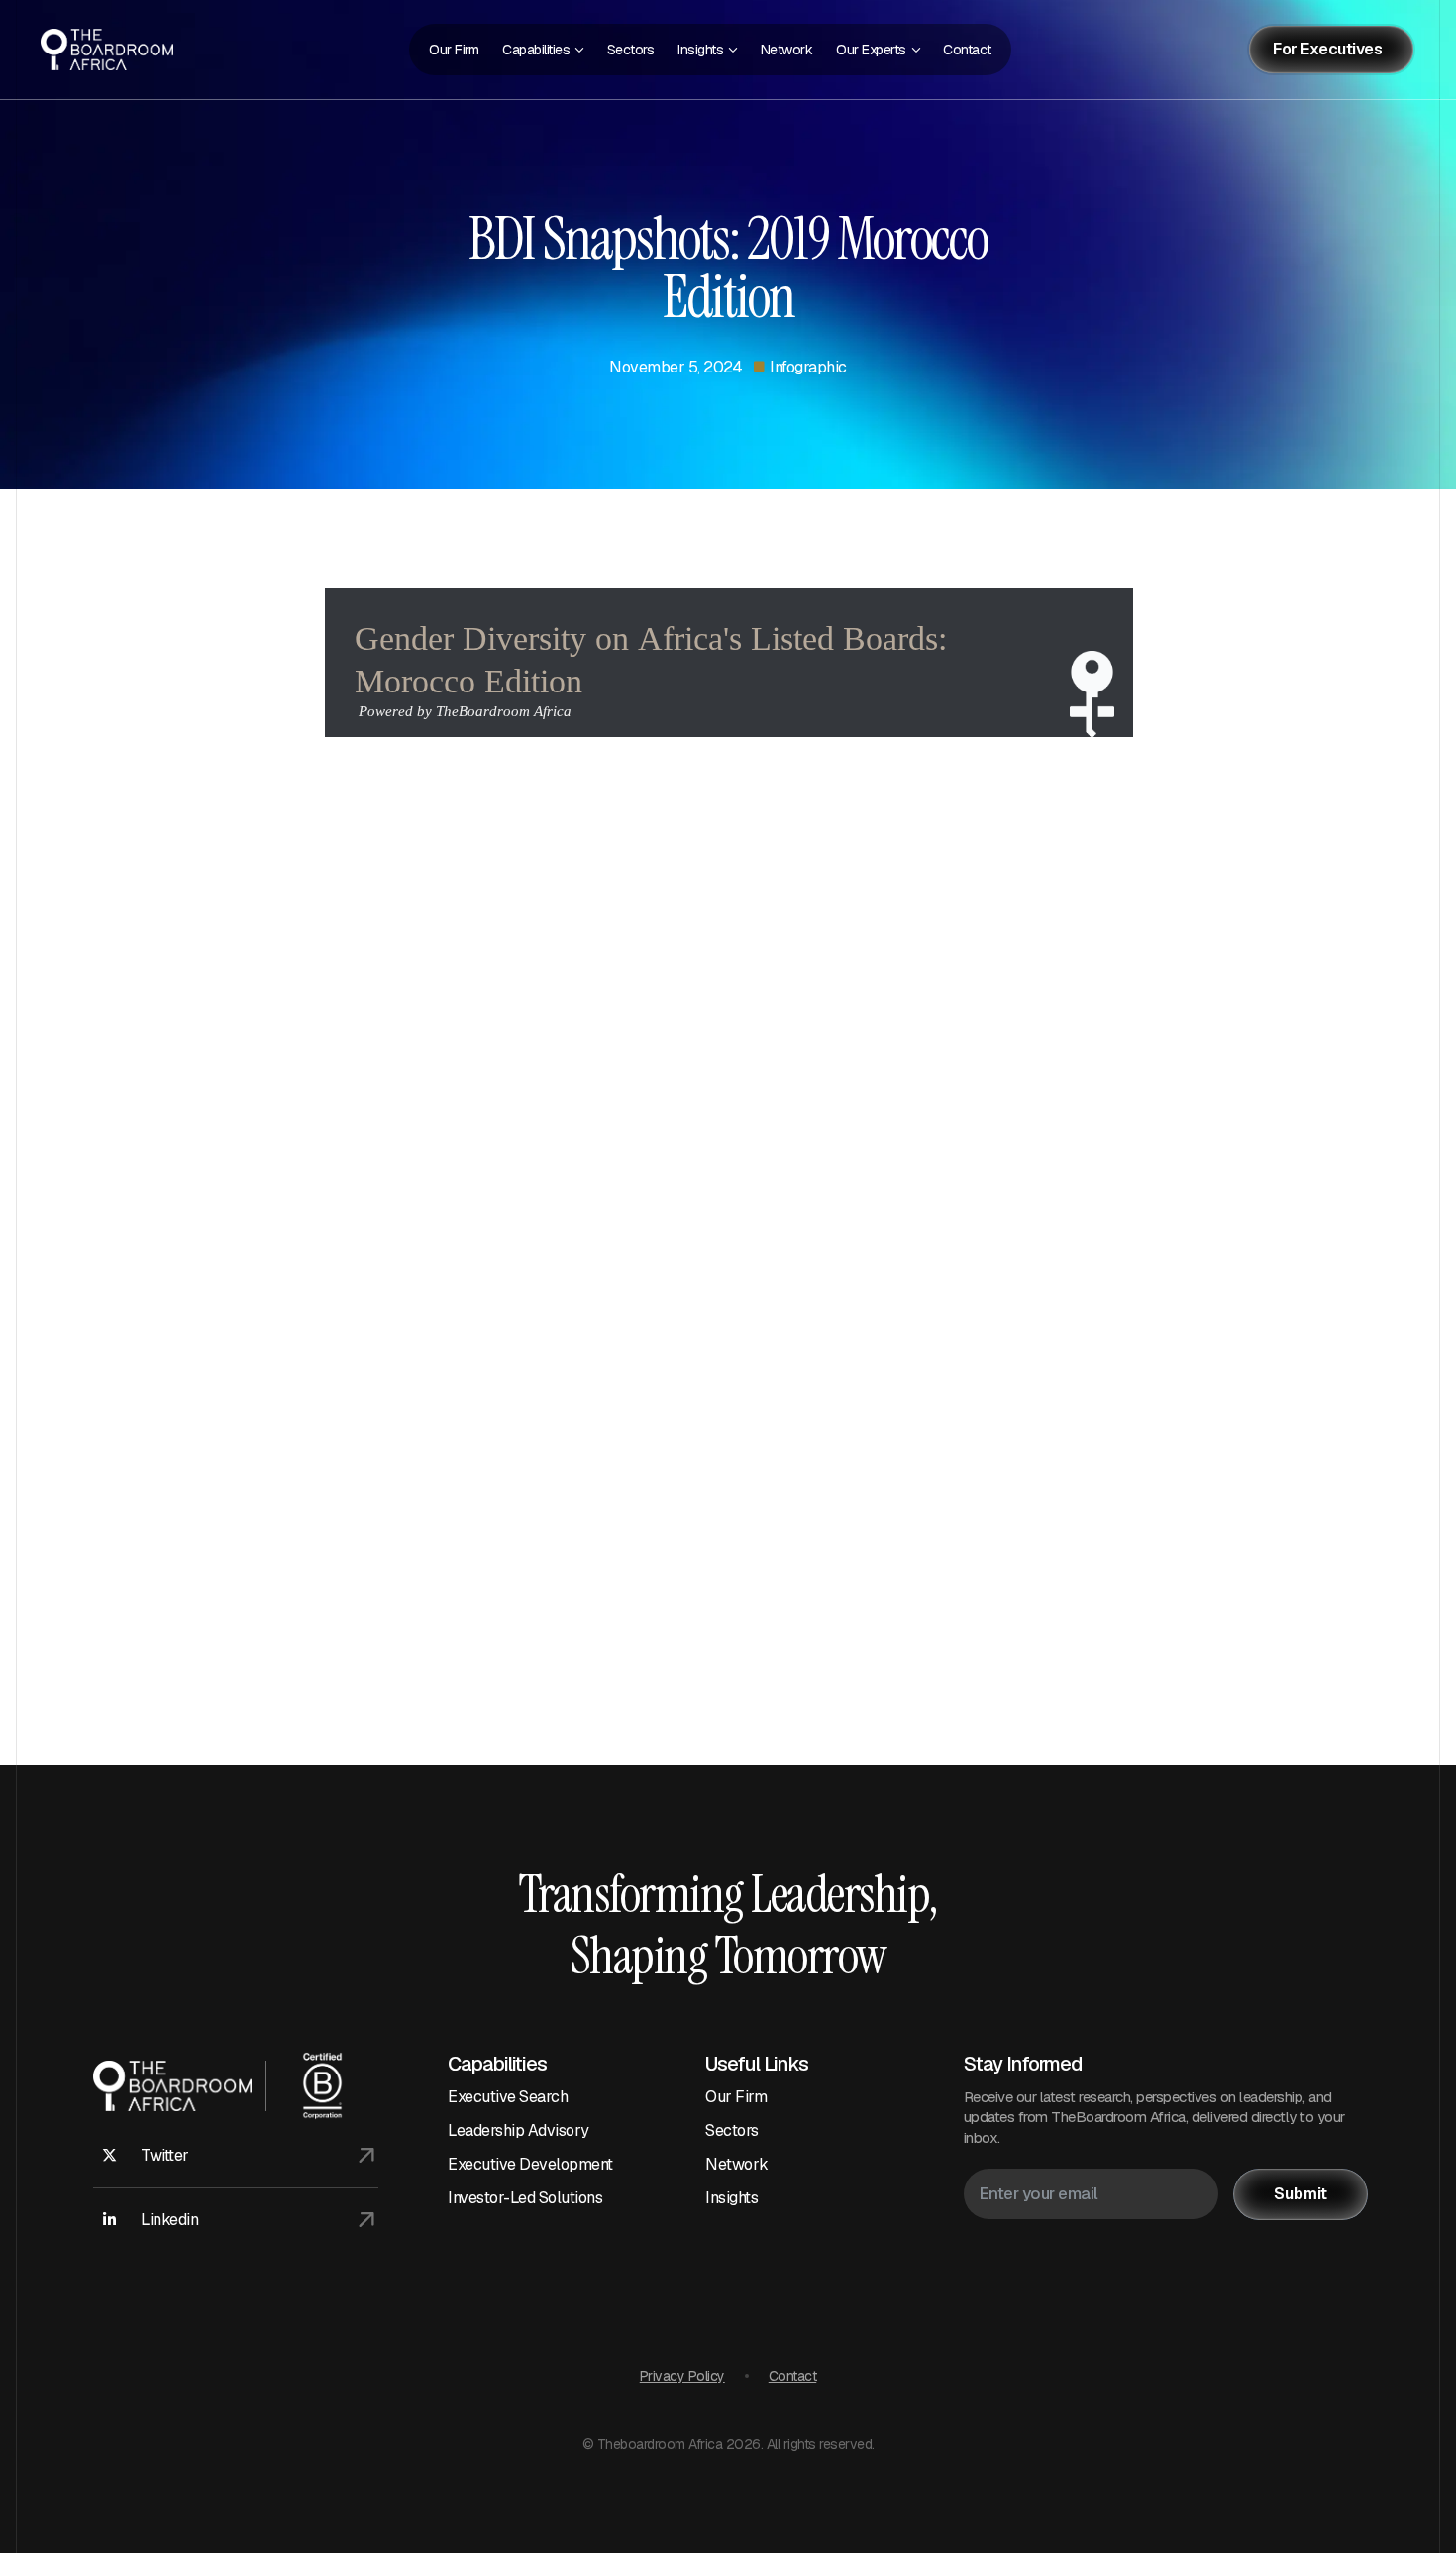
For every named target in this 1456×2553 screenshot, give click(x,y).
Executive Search (508, 2097)
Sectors (732, 2131)
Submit (1300, 2194)
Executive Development (530, 2165)
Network (737, 2165)
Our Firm (736, 2097)
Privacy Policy (682, 2376)
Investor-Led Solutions (525, 2198)
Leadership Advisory (519, 2131)
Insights (731, 2198)
